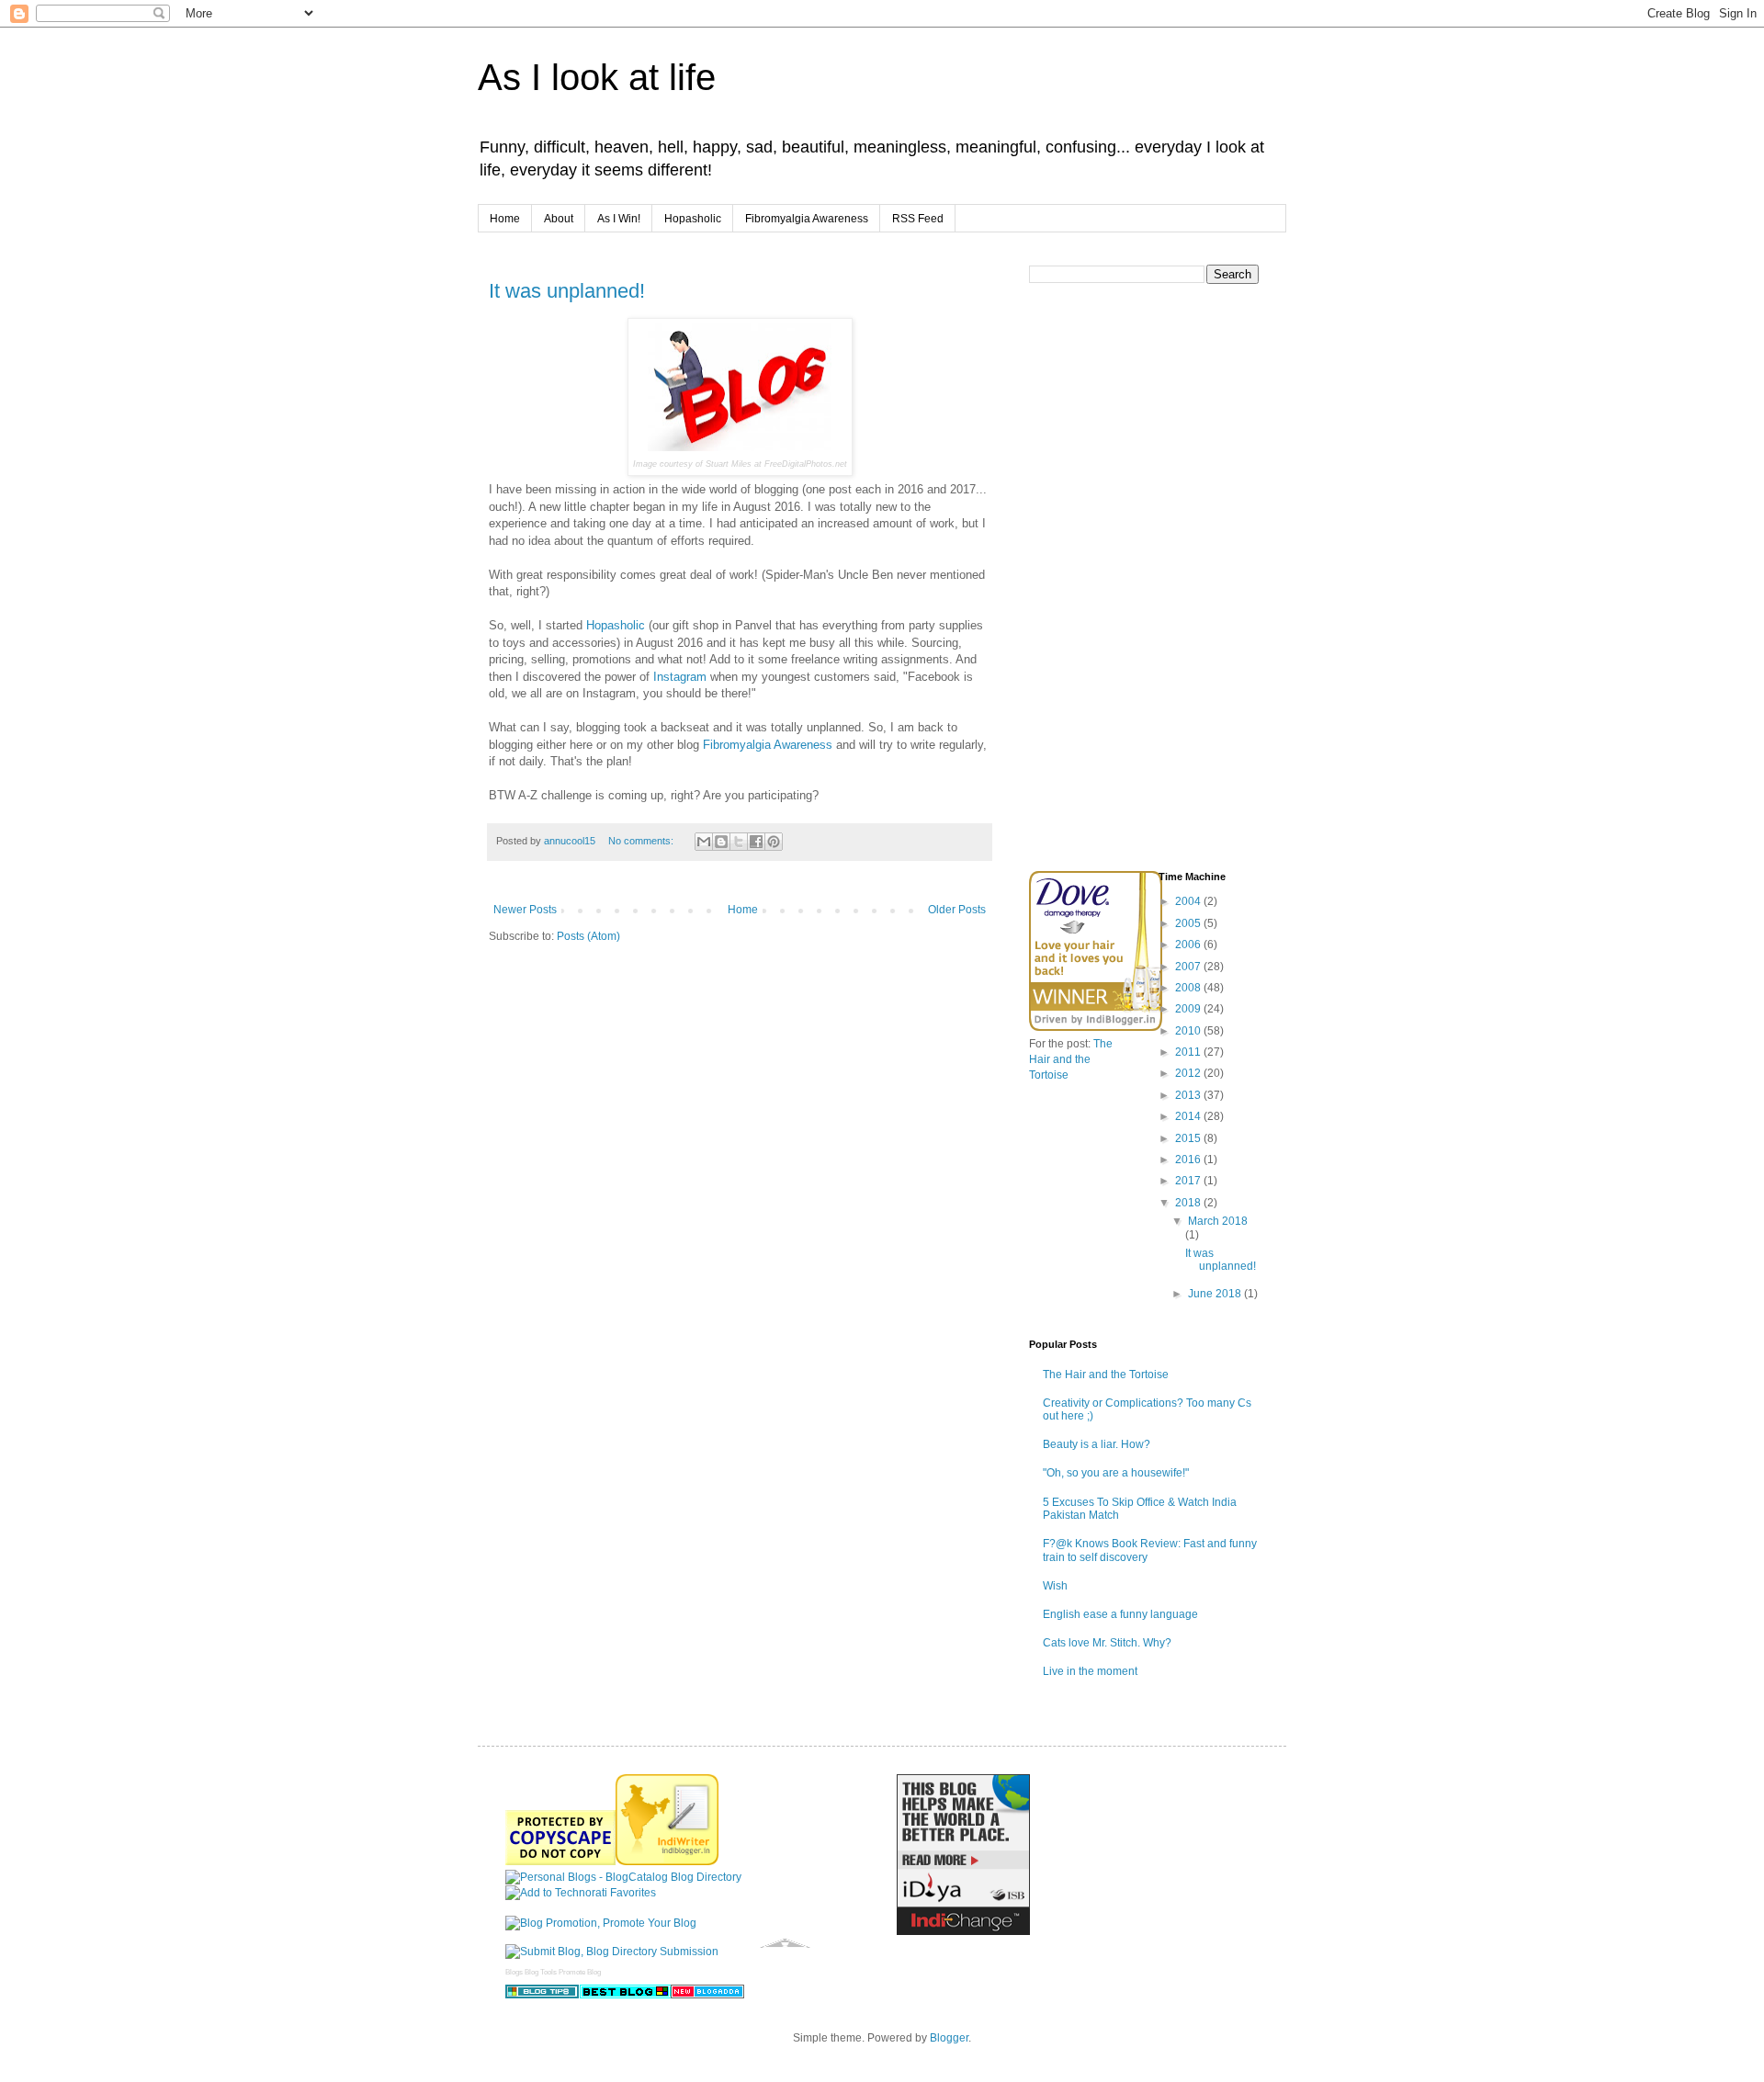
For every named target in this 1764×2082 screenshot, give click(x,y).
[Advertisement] (1167, 725)
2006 (1189, 945)
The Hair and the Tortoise (1071, 1059)
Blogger (949, 2038)
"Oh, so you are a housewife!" (1116, 1473)
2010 (1189, 1031)
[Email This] (704, 842)
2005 (1189, 923)
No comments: (642, 841)
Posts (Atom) (588, 936)
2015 (1189, 1138)
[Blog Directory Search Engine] (612, 1952)
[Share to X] (739, 842)
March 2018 (1218, 1221)
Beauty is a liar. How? (1097, 1444)
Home (505, 219)
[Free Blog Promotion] (601, 1923)
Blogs (514, 1972)
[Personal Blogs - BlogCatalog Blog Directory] (623, 1877)
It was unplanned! (567, 291)
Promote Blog (580, 1972)
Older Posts (957, 910)
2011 (1189, 1052)
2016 (1189, 1160)
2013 (1189, 1095)
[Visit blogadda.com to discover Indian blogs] (707, 1995)
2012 (1189, 1073)
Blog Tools (541, 1972)
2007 (1189, 967)
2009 (1189, 1009)
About (559, 219)
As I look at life (597, 77)
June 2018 (1216, 1294)
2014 (1189, 1116)
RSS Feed (918, 219)
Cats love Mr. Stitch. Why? (1107, 1643)
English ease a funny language (1120, 1614)
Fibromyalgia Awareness (807, 219)
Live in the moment (1090, 1671)
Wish (1055, 1586)
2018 (1189, 1203)
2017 (1189, 1181)
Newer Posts (525, 910)
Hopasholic (693, 219)
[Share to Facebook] (756, 842)
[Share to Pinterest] (774, 842)
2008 (1189, 988)
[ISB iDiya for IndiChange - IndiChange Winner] (963, 1931)
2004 (1189, 901)
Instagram (680, 677)
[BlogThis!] (721, 842)
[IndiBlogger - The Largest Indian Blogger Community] (667, 1861)
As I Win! (619, 219)
